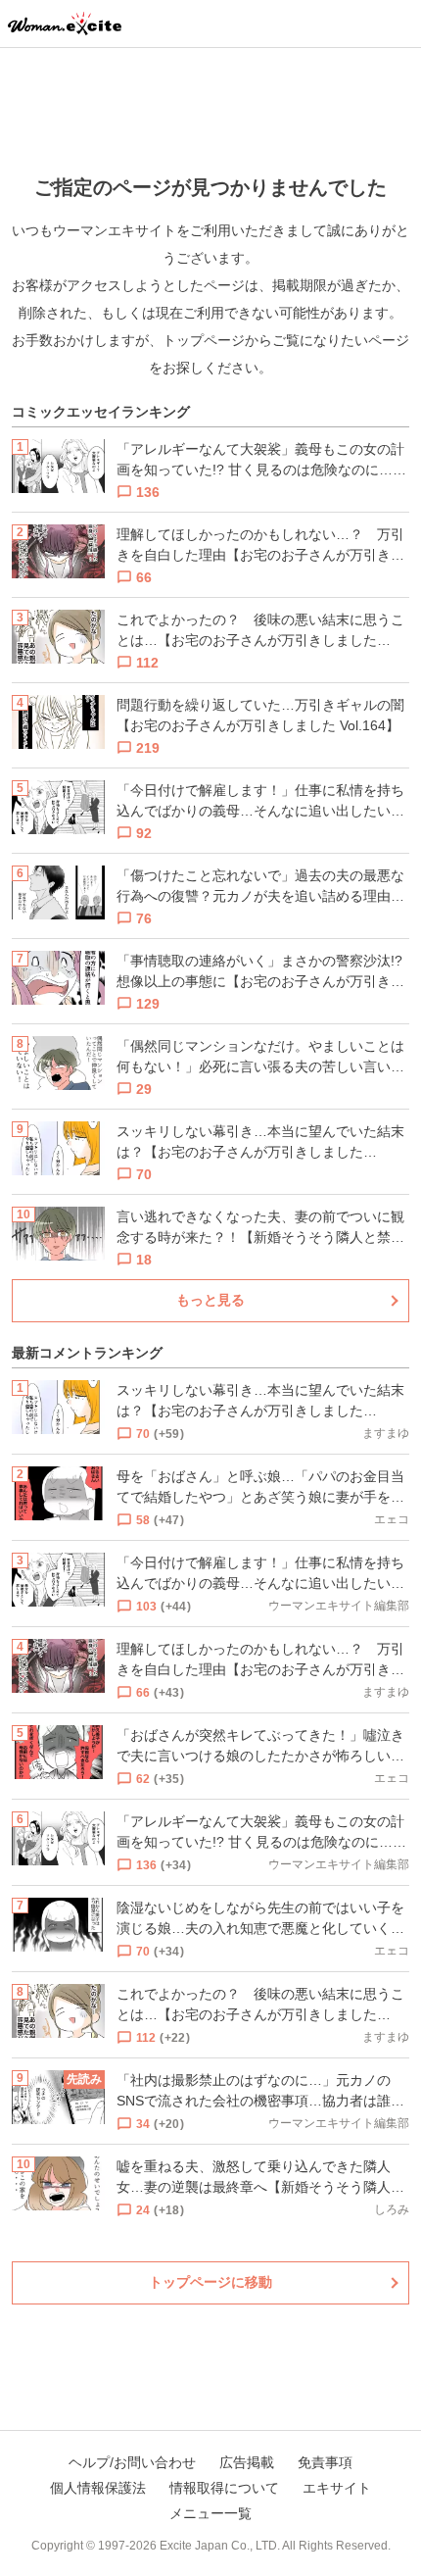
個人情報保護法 (98, 2488)
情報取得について (224, 2488)
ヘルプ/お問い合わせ (132, 2462)
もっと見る (210, 1300)
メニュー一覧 (210, 2513)
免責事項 (325, 2462)
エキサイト (337, 2488)
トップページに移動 (210, 2282)
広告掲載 (247, 2462)
